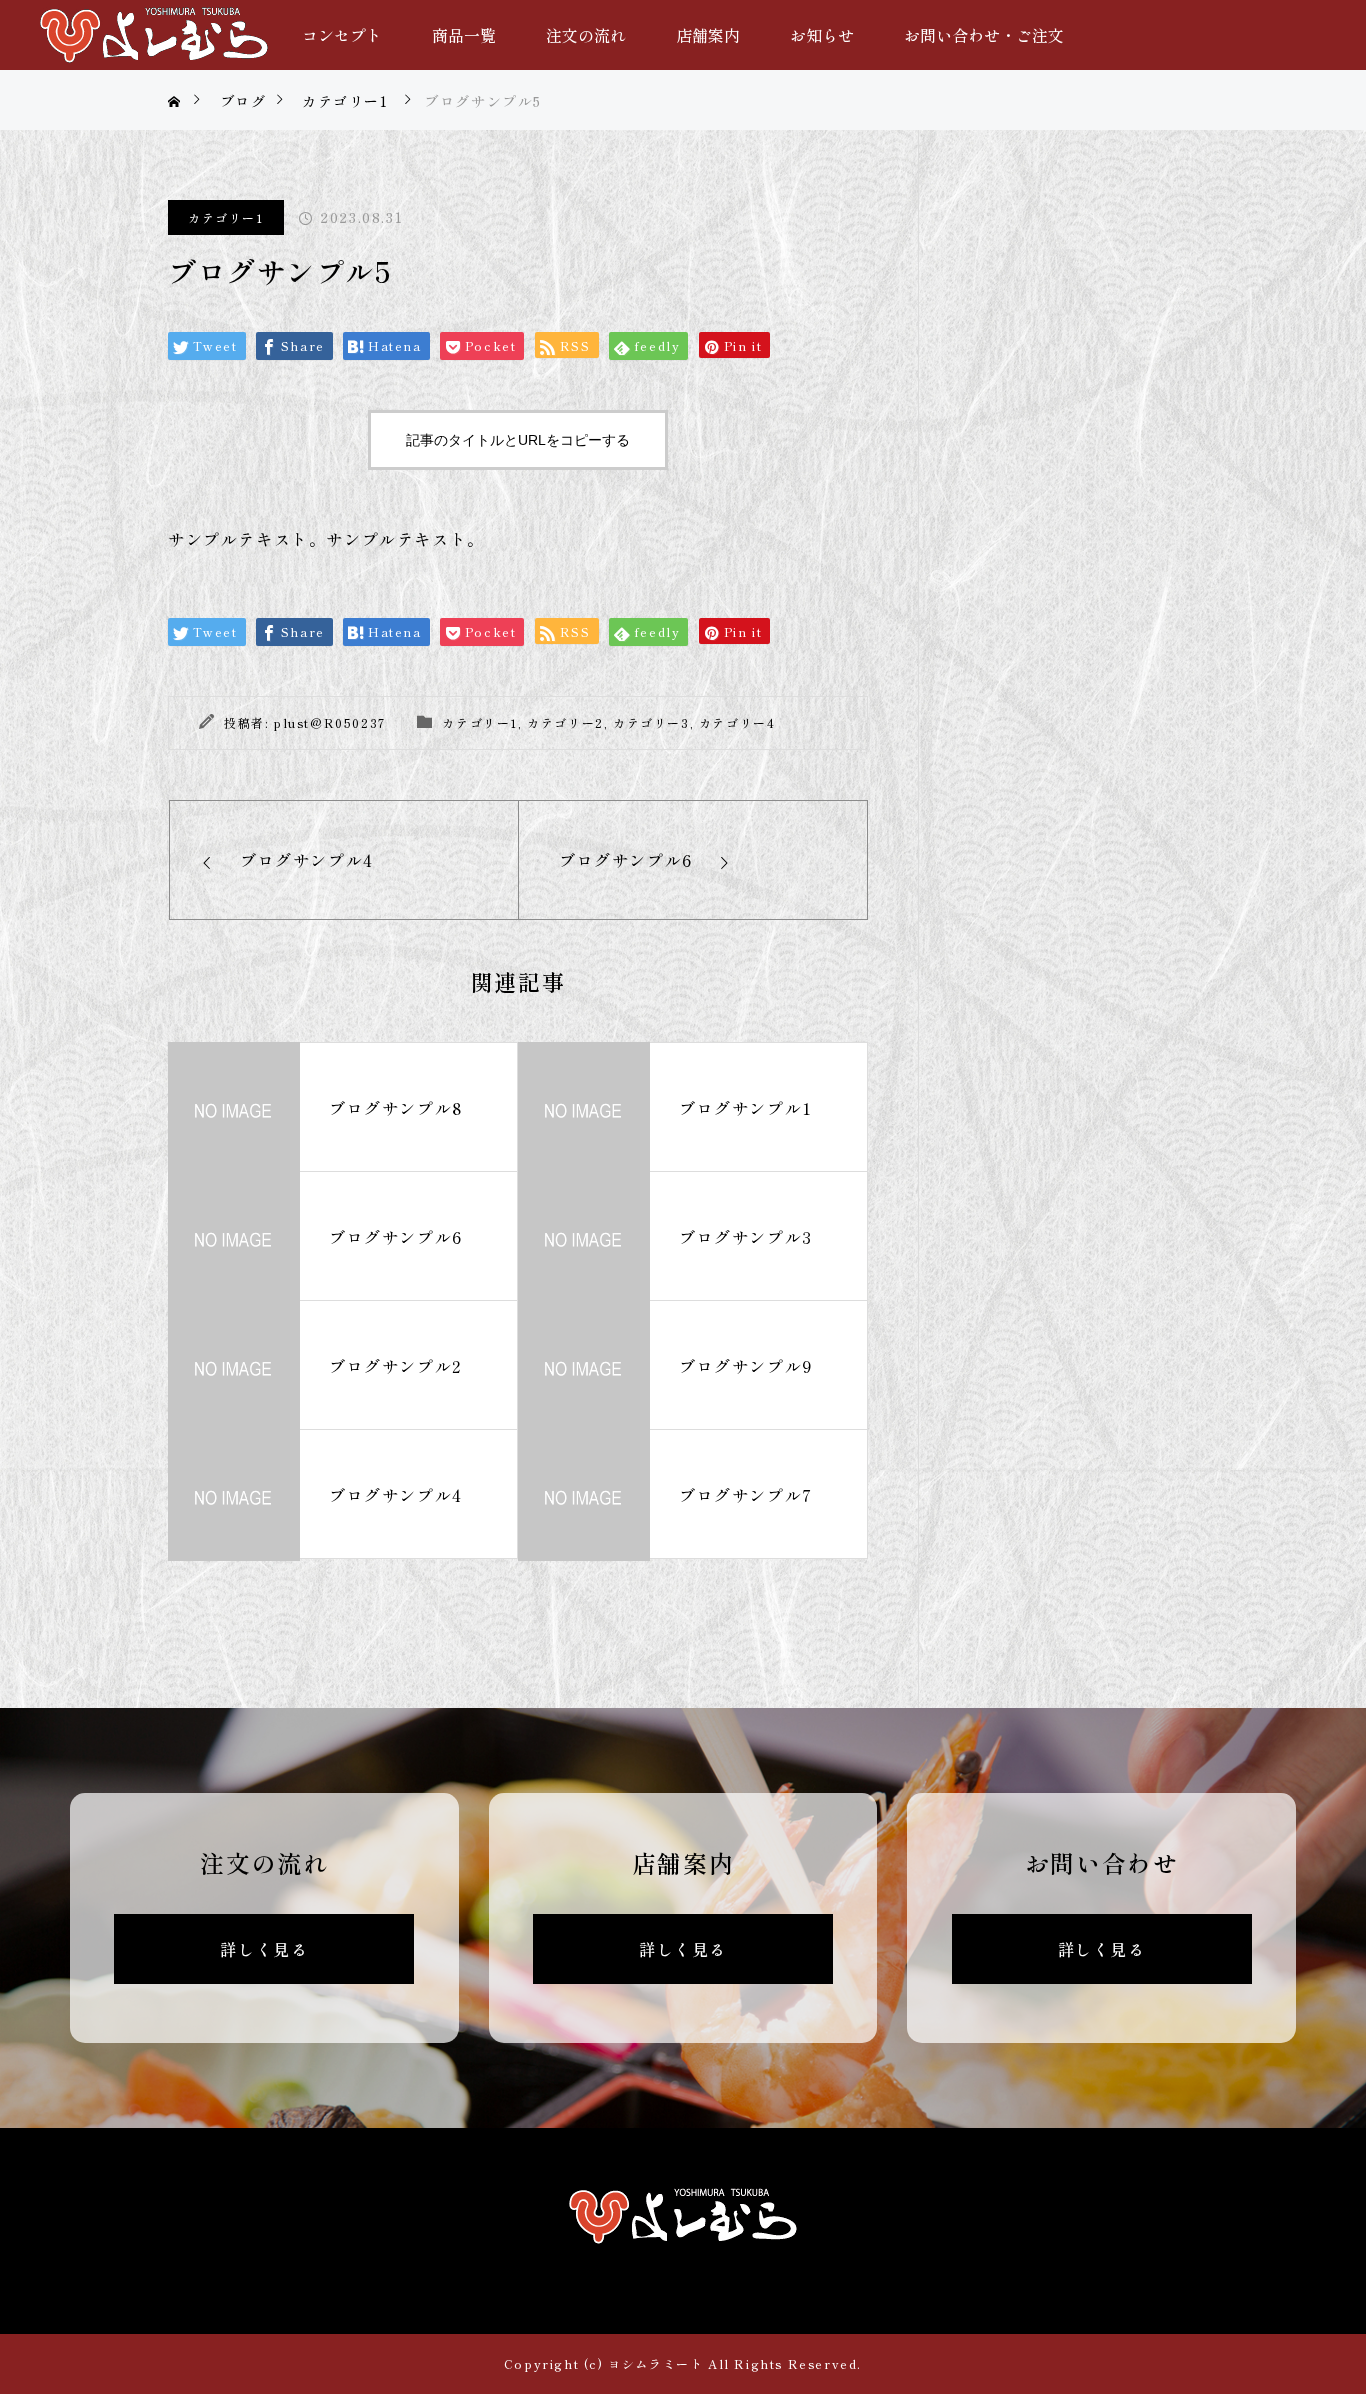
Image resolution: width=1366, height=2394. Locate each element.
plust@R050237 (329, 722)
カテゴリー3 (651, 722)
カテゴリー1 (226, 217)
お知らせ (822, 35)
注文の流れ (586, 35)
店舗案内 (708, 35)
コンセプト (342, 35)
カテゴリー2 (565, 722)
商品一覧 (464, 35)
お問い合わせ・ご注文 (984, 35)
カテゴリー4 (737, 722)
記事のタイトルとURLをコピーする (518, 440)
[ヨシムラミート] (154, 35)
